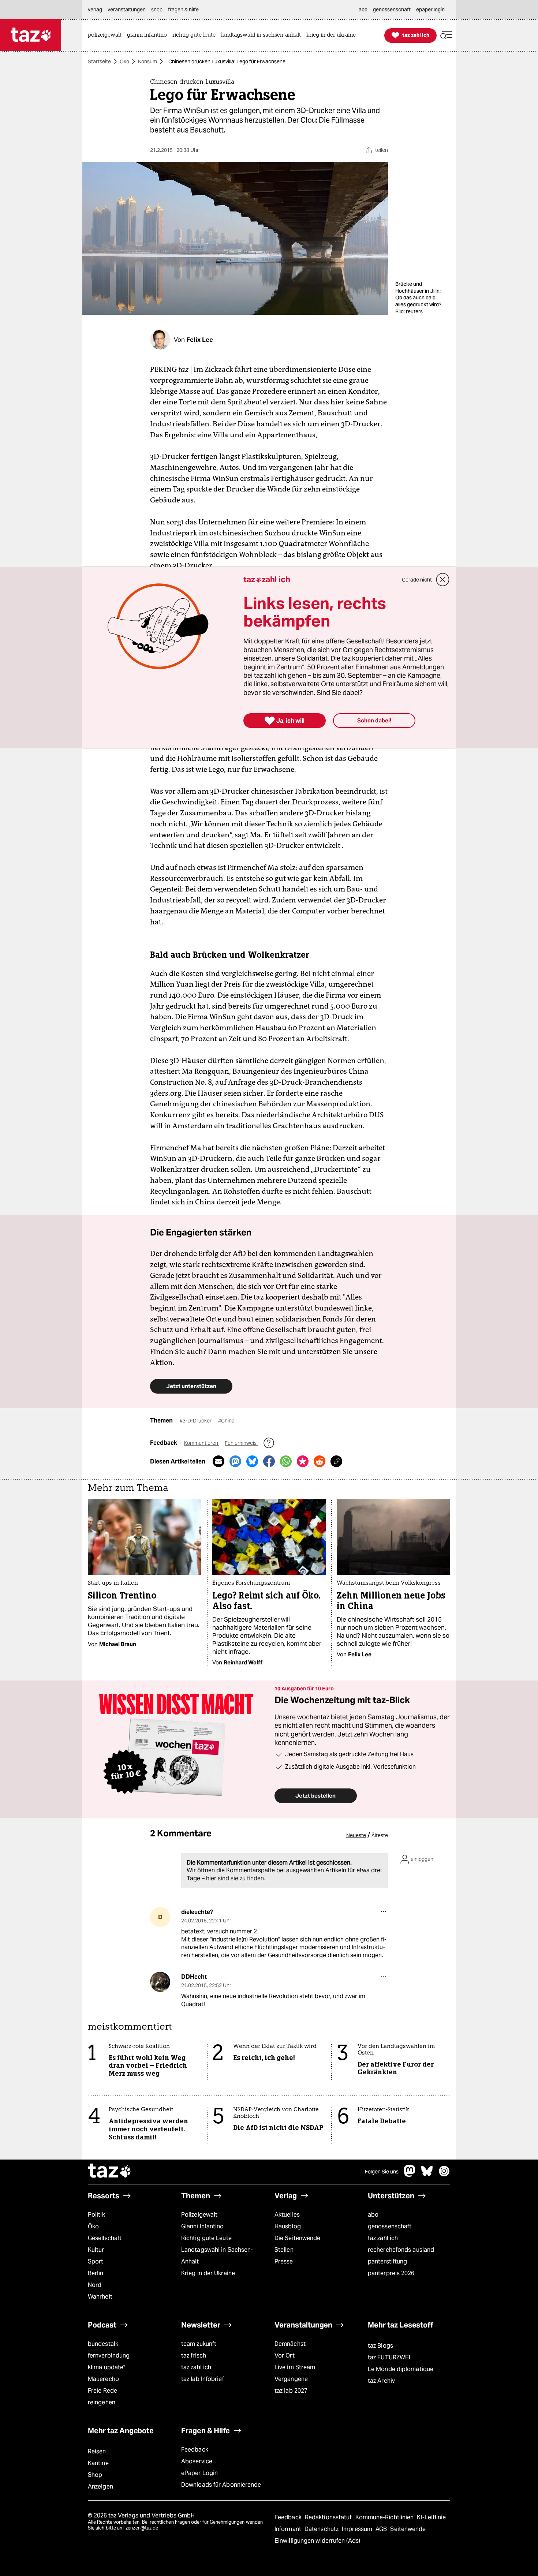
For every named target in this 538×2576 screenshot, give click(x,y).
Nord (95, 2285)
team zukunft (199, 2344)
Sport (96, 2261)
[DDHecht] (160, 1982)
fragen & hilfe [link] (183, 10)
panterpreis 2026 (391, 2273)
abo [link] (363, 10)
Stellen (284, 2250)
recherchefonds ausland (401, 2250)
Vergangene (291, 2379)
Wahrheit (100, 2297)
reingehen (102, 2402)
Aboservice (197, 2461)
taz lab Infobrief (203, 2379)
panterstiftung (387, 2261)
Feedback (195, 2450)
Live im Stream (295, 2367)
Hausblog (288, 2226)
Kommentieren (201, 1443)
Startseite (99, 61)
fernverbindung (109, 2356)
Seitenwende (408, 2529)
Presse (284, 2261)
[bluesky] (427, 2175)
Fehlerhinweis (241, 1443)
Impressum (358, 2529)
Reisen (97, 2451)
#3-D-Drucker (196, 1421)
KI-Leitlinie (431, 2517)
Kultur (96, 2250)
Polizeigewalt (199, 2215)
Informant (289, 2529)
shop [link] (157, 10)
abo (373, 2215)
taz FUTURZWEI (389, 2357)
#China (226, 1421)
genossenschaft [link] (392, 10)
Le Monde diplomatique (401, 2369)
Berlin (96, 2273)
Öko (124, 61)
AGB (382, 2529)
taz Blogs (380, 2346)
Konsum (147, 61)
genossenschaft (390, 2226)
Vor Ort (285, 2356)
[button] (446, 35)
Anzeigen (100, 2487)
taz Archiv (381, 2381)
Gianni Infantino (203, 2226)
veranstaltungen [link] (127, 10)
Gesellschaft (105, 2238)
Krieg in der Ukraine (208, 2273)
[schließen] (443, 580)
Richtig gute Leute (206, 2238)
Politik (96, 2215)
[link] (107, 35)
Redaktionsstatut (329, 2517)
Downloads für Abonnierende (221, 2485)
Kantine (98, 2463)
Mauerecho (103, 2379)
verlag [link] (95, 10)
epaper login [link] (430, 10)
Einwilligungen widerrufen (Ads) (317, 2541)
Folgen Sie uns (382, 2172)
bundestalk (103, 2344)
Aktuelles (287, 2215)
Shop (95, 2475)
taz (110, 2172)
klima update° (107, 2367)
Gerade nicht (417, 580)
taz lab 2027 (291, 2391)
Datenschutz (322, 2529)
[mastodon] (410, 2175)
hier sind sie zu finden (235, 1878)
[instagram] (444, 2175)
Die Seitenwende (297, 2238)
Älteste (380, 1835)
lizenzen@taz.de (141, 2528)
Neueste (356, 1835)
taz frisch (194, 2356)
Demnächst (290, 2344)
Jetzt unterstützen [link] (191, 1386)
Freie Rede (102, 2391)
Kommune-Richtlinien (385, 2517)
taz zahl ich (383, 2238)
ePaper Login (199, 2473)
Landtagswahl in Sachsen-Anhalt (217, 2256)
